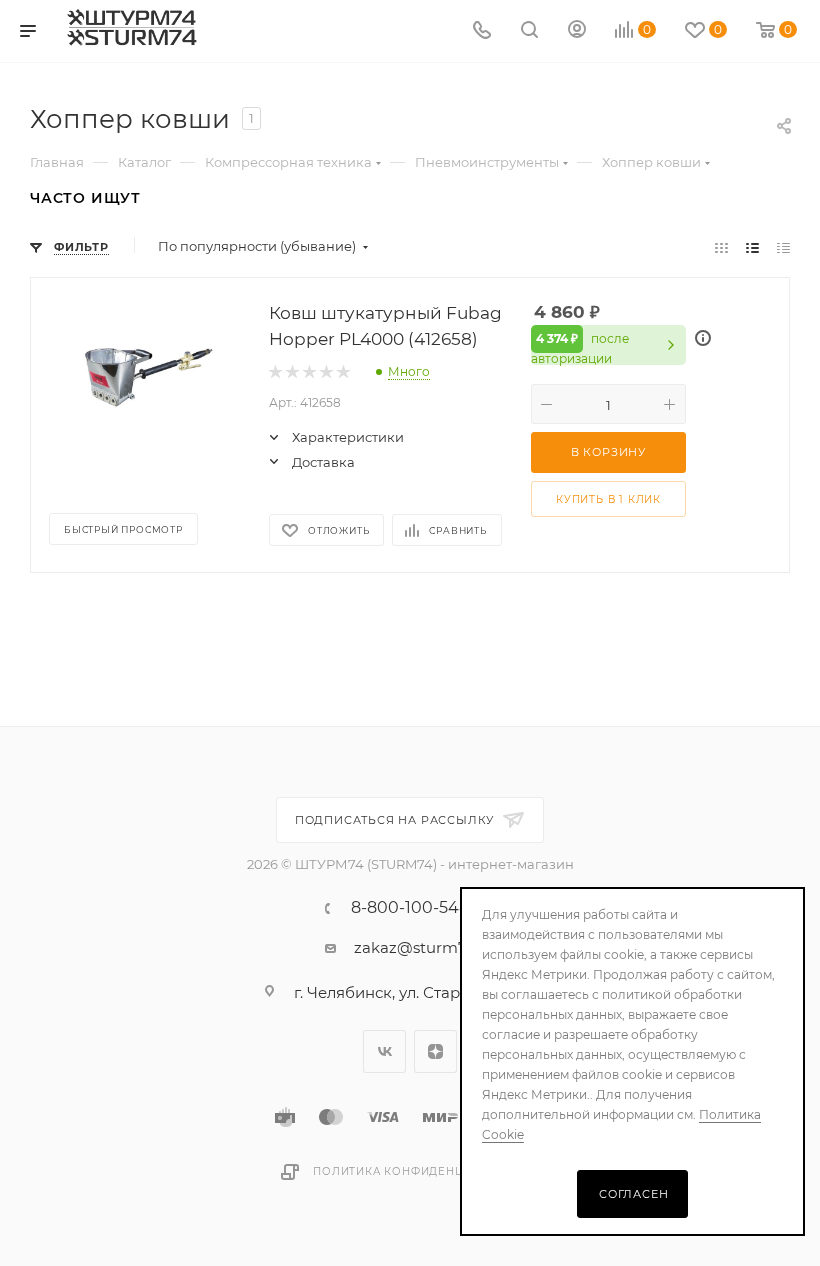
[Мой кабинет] (577, 31)
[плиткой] (721, 246)
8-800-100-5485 (414, 908)
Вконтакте (384, 1051)
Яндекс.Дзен (435, 1051)
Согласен (633, 1194)
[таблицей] (783, 246)
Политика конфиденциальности (426, 1171)
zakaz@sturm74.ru (424, 947)
